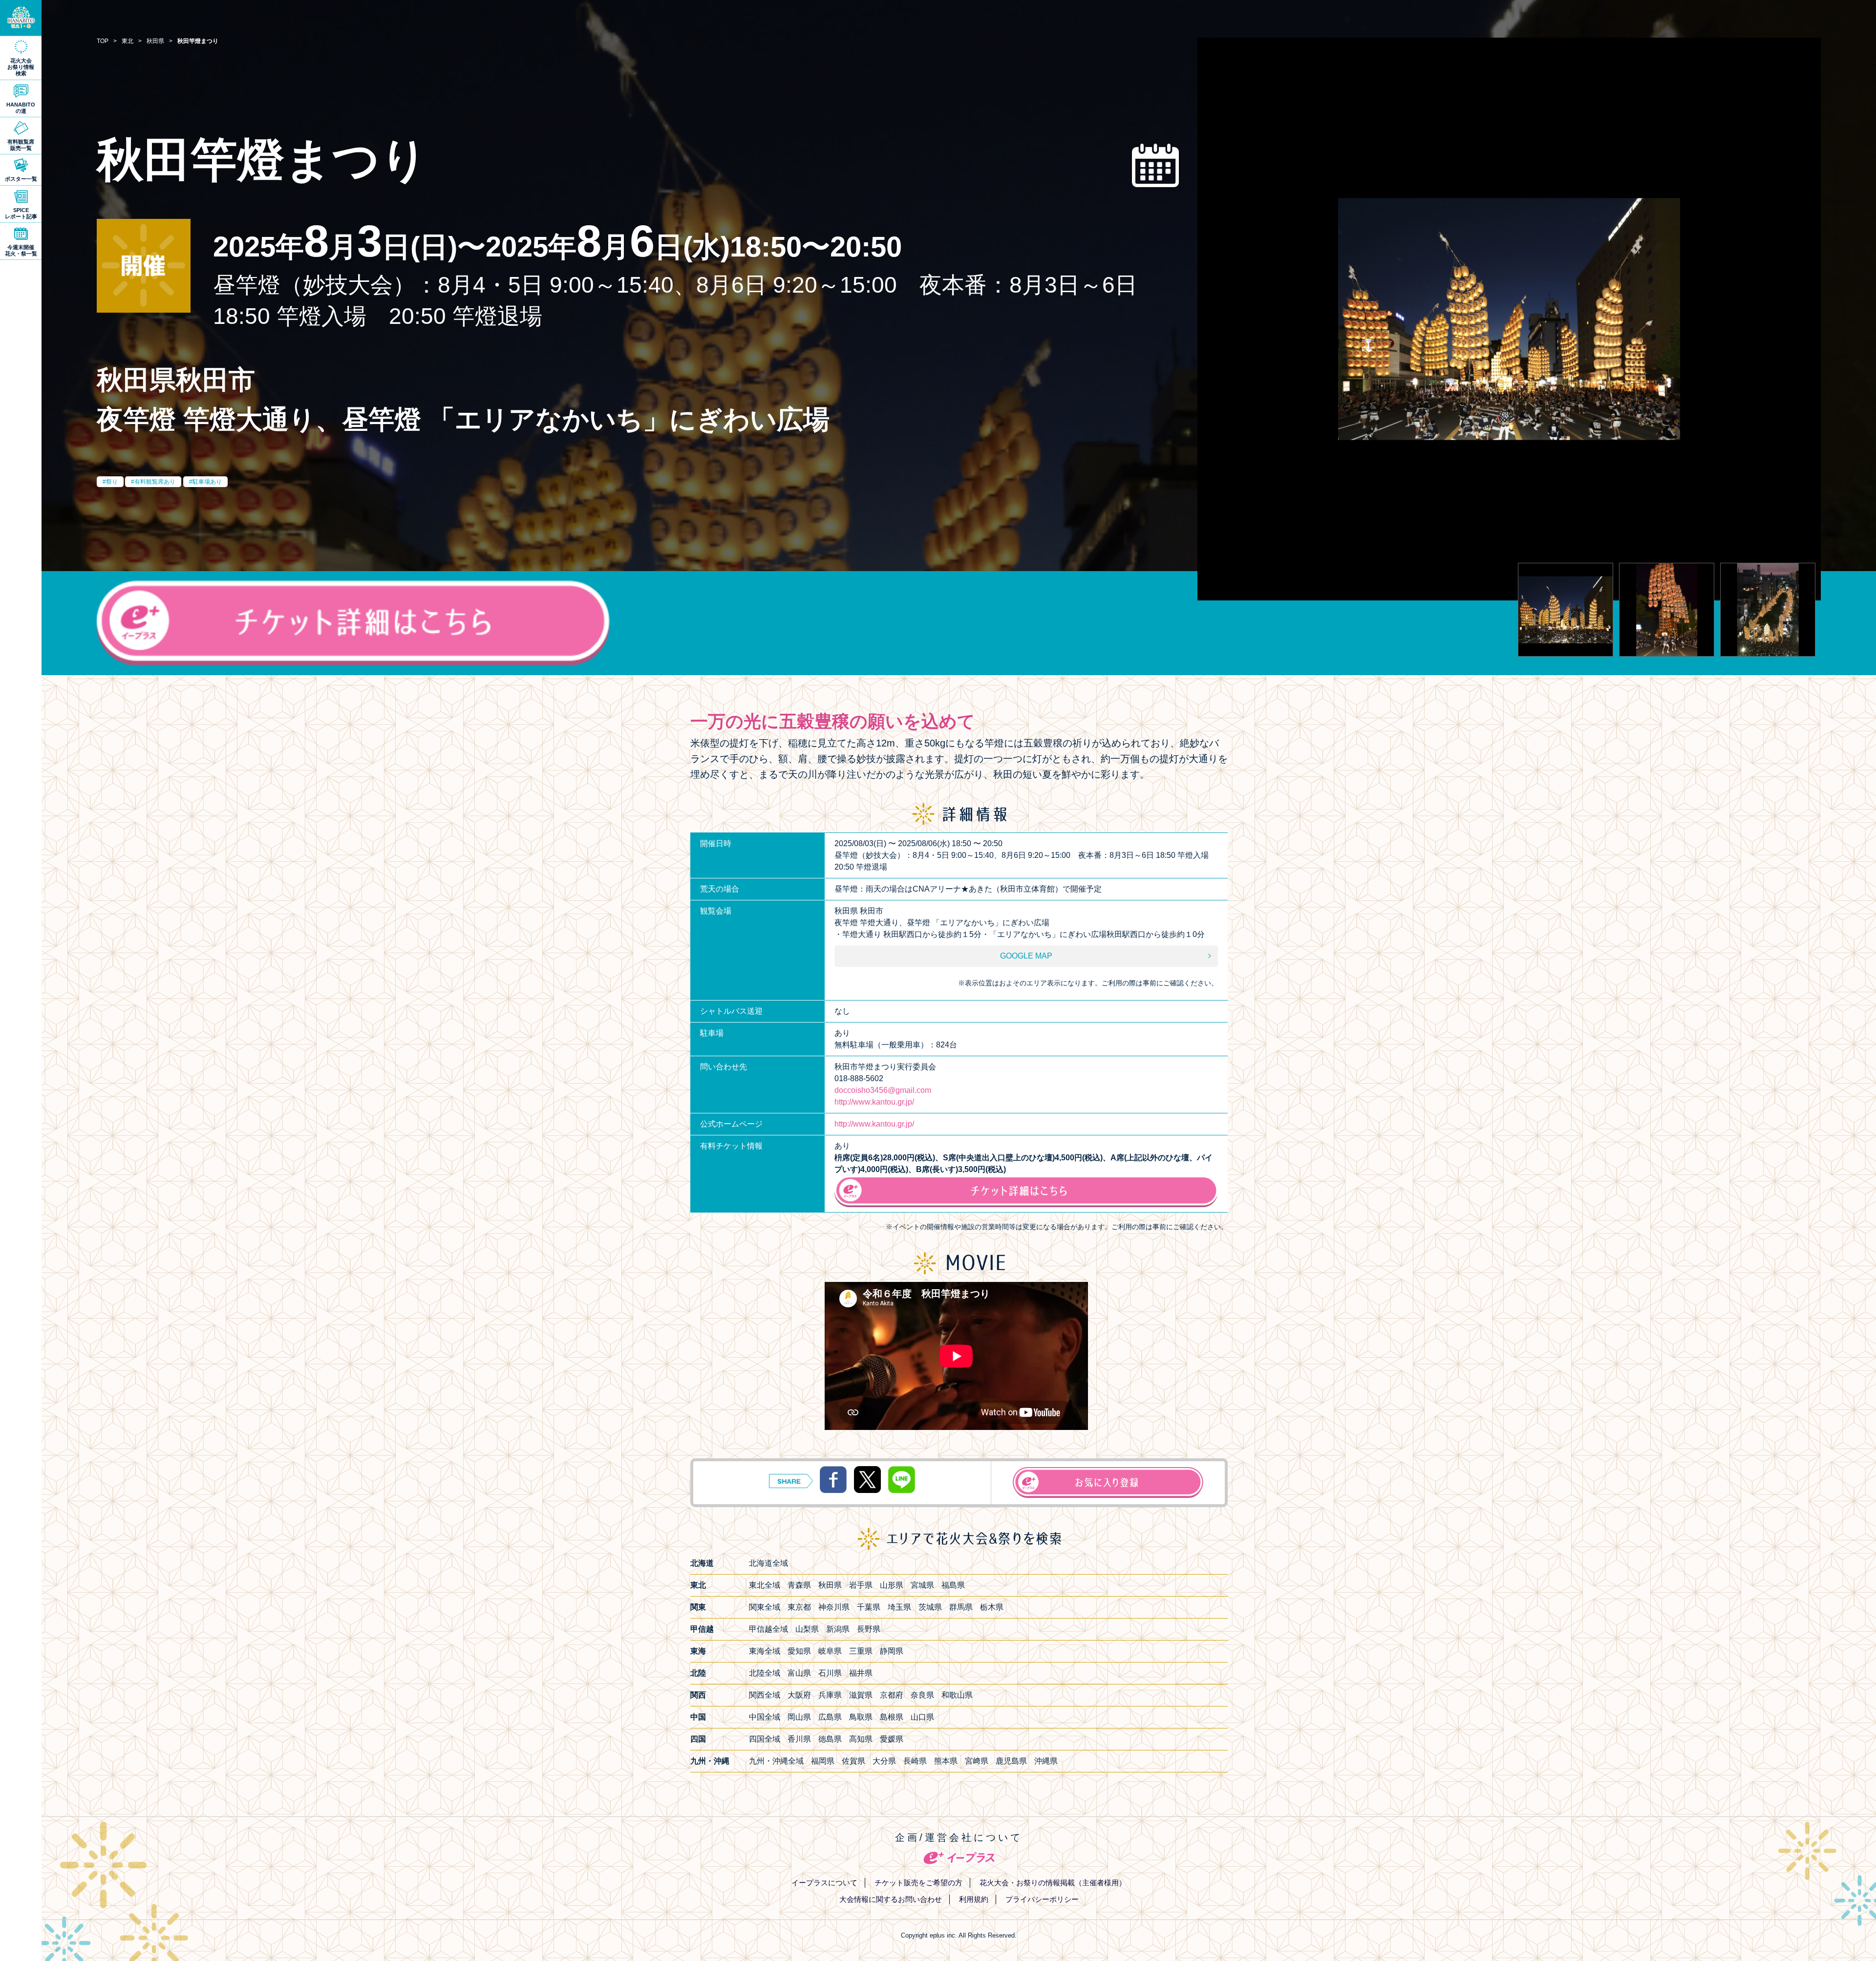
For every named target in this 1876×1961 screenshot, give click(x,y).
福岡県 (823, 1761)
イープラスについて (824, 1883)
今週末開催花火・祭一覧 (21, 250)
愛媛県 (892, 1739)
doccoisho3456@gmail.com (883, 1090)
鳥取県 (861, 1717)
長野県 (869, 1629)
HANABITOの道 (21, 108)
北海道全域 (768, 1563)
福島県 (953, 1585)
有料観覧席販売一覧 (21, 145)
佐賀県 (853, 1761)
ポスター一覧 (21, 179)
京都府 (892, 1695)
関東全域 (765, 1607)
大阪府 (799, 1695)
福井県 (861, 1673)
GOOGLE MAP (1026, 956)
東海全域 (765, 1651)
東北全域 (765, 1585)
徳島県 (830, 1739)
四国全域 (765, 1739)
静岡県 (892, 1651)
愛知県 (799, 1651)
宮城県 (922, 1585)
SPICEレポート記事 (21, 213)
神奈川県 (834, 1607)
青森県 (799, 1585)
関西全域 (765, 1695)
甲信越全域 (768, 1629)
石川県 (830, 1673)
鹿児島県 (1011, 1761)
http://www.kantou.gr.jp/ (874, 1102)
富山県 (799, 1673)
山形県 (892, 1585)
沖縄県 (1046, 1761)
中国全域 (765, 1717)
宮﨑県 (977, 1761)
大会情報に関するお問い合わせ (891, 1899)
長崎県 (915, 1761)
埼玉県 (899, 1607)
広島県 (830, 1717)
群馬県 (961, 1607)
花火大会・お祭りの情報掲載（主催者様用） (1053, 1883)
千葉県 (869, 1607)
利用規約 (974, 1899)
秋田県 (830, 1585)
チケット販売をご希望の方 (918, 1883)
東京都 (799, 1607)
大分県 (884, 1761)
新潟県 (838, 1629)
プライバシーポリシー (1042, 1899)
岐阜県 (830, 1651)
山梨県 (807, 1629)
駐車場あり (207, 482)
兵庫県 (830, 1695)
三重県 (861, 1651)
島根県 (892, 1717)
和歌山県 (957, 1695)
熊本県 (946, 1761)
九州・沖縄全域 (776, 1761)
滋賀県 (861, 1695)
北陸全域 (765, 1673)
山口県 (922, 1717)
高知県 (861, 1739)
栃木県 (992, 1607)
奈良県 (922, 1695)
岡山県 (799, 1717)
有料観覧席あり (155, 482)
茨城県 (930, 1607)
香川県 (799, 1739)
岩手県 (861, 1585)
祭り (112, 482)
